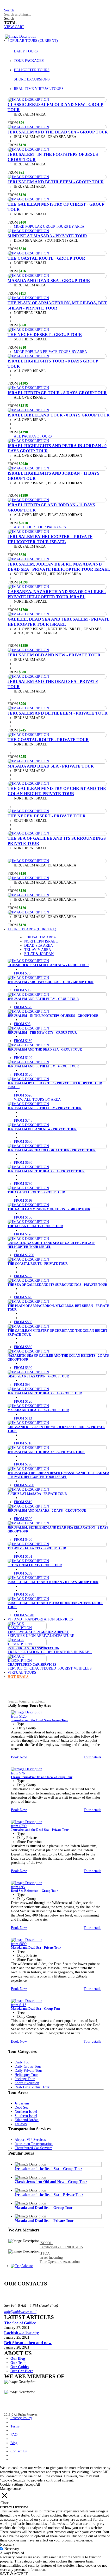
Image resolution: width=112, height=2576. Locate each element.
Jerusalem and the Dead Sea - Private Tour (46, 1171)
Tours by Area (32, 929)
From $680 (23, 1142)
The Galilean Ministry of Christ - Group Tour (49, 1209)
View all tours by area (37, 1099)
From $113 (23, 1418)
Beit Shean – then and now (28, 2343)
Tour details (92, 1757)
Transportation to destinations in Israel (50, 1652)
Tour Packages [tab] (29, 61)
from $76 (18, 1773)
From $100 (23, 1217)
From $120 (23, 1007)
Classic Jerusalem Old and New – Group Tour (42, 1777)
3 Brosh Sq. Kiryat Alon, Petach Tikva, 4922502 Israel (26, 2291)
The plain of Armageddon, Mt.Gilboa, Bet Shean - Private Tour (57, 305)
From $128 (23, 1234)
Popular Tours (33, 41)
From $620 (23, 1095)
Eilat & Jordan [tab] (39, 954)
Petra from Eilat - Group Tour (35, 1565)
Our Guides (20, 2367)
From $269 (23, 1573)
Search (9, 19)
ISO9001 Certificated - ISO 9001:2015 (61, 2245)
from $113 (19, 2005)
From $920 (23, 1297)
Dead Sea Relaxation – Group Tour (34, 1891)
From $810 (23, 1502)
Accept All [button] (32, 2484)
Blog (14, 2443)
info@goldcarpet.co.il (20, 2312)
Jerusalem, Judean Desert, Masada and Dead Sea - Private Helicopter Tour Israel (59, 567)
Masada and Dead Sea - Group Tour (49, 281)
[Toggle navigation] (3, 37)
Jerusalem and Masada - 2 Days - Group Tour (47, 1511)
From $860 (23, 1322)
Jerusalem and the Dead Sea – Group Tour (39, 1720)
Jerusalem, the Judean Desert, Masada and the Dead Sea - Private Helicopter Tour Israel (58, 1475)
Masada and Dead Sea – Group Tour (36, 2009)
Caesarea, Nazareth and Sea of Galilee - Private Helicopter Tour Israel (57, 594)
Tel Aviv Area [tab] (38, 950)
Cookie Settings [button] (12, 2484)
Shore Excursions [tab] (32, 79)
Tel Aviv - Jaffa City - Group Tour (37, 1548)
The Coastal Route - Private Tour (48, 740)
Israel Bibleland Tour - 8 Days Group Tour (59, 415)
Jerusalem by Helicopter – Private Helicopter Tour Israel (50, 539)
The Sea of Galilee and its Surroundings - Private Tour (57, 1285)
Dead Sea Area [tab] (39, 946)
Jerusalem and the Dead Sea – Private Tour (40, 1830)
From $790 (23, 1184)
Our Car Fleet (22, 2371)
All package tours (33, 436)
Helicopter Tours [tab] (32, 70)
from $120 (19, 1716)
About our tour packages (40, 527)
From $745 (23, 1121)
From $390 (23, 1368)
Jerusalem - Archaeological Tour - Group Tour (51, 982)
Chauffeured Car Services (32, 1665)
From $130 (23, 1041)
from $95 (18, 1887)
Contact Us (18, 2451)
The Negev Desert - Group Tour (45, 335)
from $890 (19, 1944)
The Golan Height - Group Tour (35, 1226)
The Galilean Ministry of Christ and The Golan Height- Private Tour (57, 791)
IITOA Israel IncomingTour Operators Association (60, 2258)
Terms (15, 2426)
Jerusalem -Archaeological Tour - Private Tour (52, 1150)
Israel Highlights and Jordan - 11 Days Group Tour (53, 1582)
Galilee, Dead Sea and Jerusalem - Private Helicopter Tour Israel (59, 622)
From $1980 (24, 1594)
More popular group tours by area (49, 227)
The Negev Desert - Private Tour (47, 816)
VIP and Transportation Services (40, 1619)
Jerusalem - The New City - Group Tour (42, 1033)
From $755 (23, 1276)
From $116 (23, 1200)
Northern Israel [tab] (41, 941)
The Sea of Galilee (20, 2323)
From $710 (23, 1443)
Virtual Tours (22, 1673)
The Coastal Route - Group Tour (46, 258)
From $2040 (24, 1615)
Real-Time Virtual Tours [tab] (39, 89)
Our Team (18, 2363)
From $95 (22, 990)
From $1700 (24, 1255)
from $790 (19, 1826)
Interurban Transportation (33, 1648)
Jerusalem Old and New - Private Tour (54, 655)
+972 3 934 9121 (25, 6)
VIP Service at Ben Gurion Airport (38, 1632)
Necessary (12, 2549)
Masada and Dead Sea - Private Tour (51, 766)
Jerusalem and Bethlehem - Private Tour (58, 713)
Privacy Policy (21, 2418)
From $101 (23, 1556)
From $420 (23, 1540)
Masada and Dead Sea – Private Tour (36, 1948)
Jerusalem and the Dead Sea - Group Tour (58, 132)
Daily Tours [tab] (26, 51)
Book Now (19, 1757)
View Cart (14, 27)
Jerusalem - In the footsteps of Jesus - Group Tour (53, 1016)
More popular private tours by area (50, 352)
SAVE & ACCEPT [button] (14, 2574)
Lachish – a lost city (21, 2333)
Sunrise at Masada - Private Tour (47, 236)
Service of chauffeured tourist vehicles (50, 1668)
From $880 (23, 1347)
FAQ (8, 6)
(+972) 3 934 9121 (18, 2299)
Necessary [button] (7, 2544)
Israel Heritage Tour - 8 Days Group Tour (57, 393)
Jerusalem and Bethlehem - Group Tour (56, 182)
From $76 (22, 973)
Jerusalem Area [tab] (40, 937)
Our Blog (18, 2359)
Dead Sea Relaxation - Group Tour (38, 1376)
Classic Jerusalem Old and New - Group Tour (48, 965)
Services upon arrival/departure (41, 1636)
